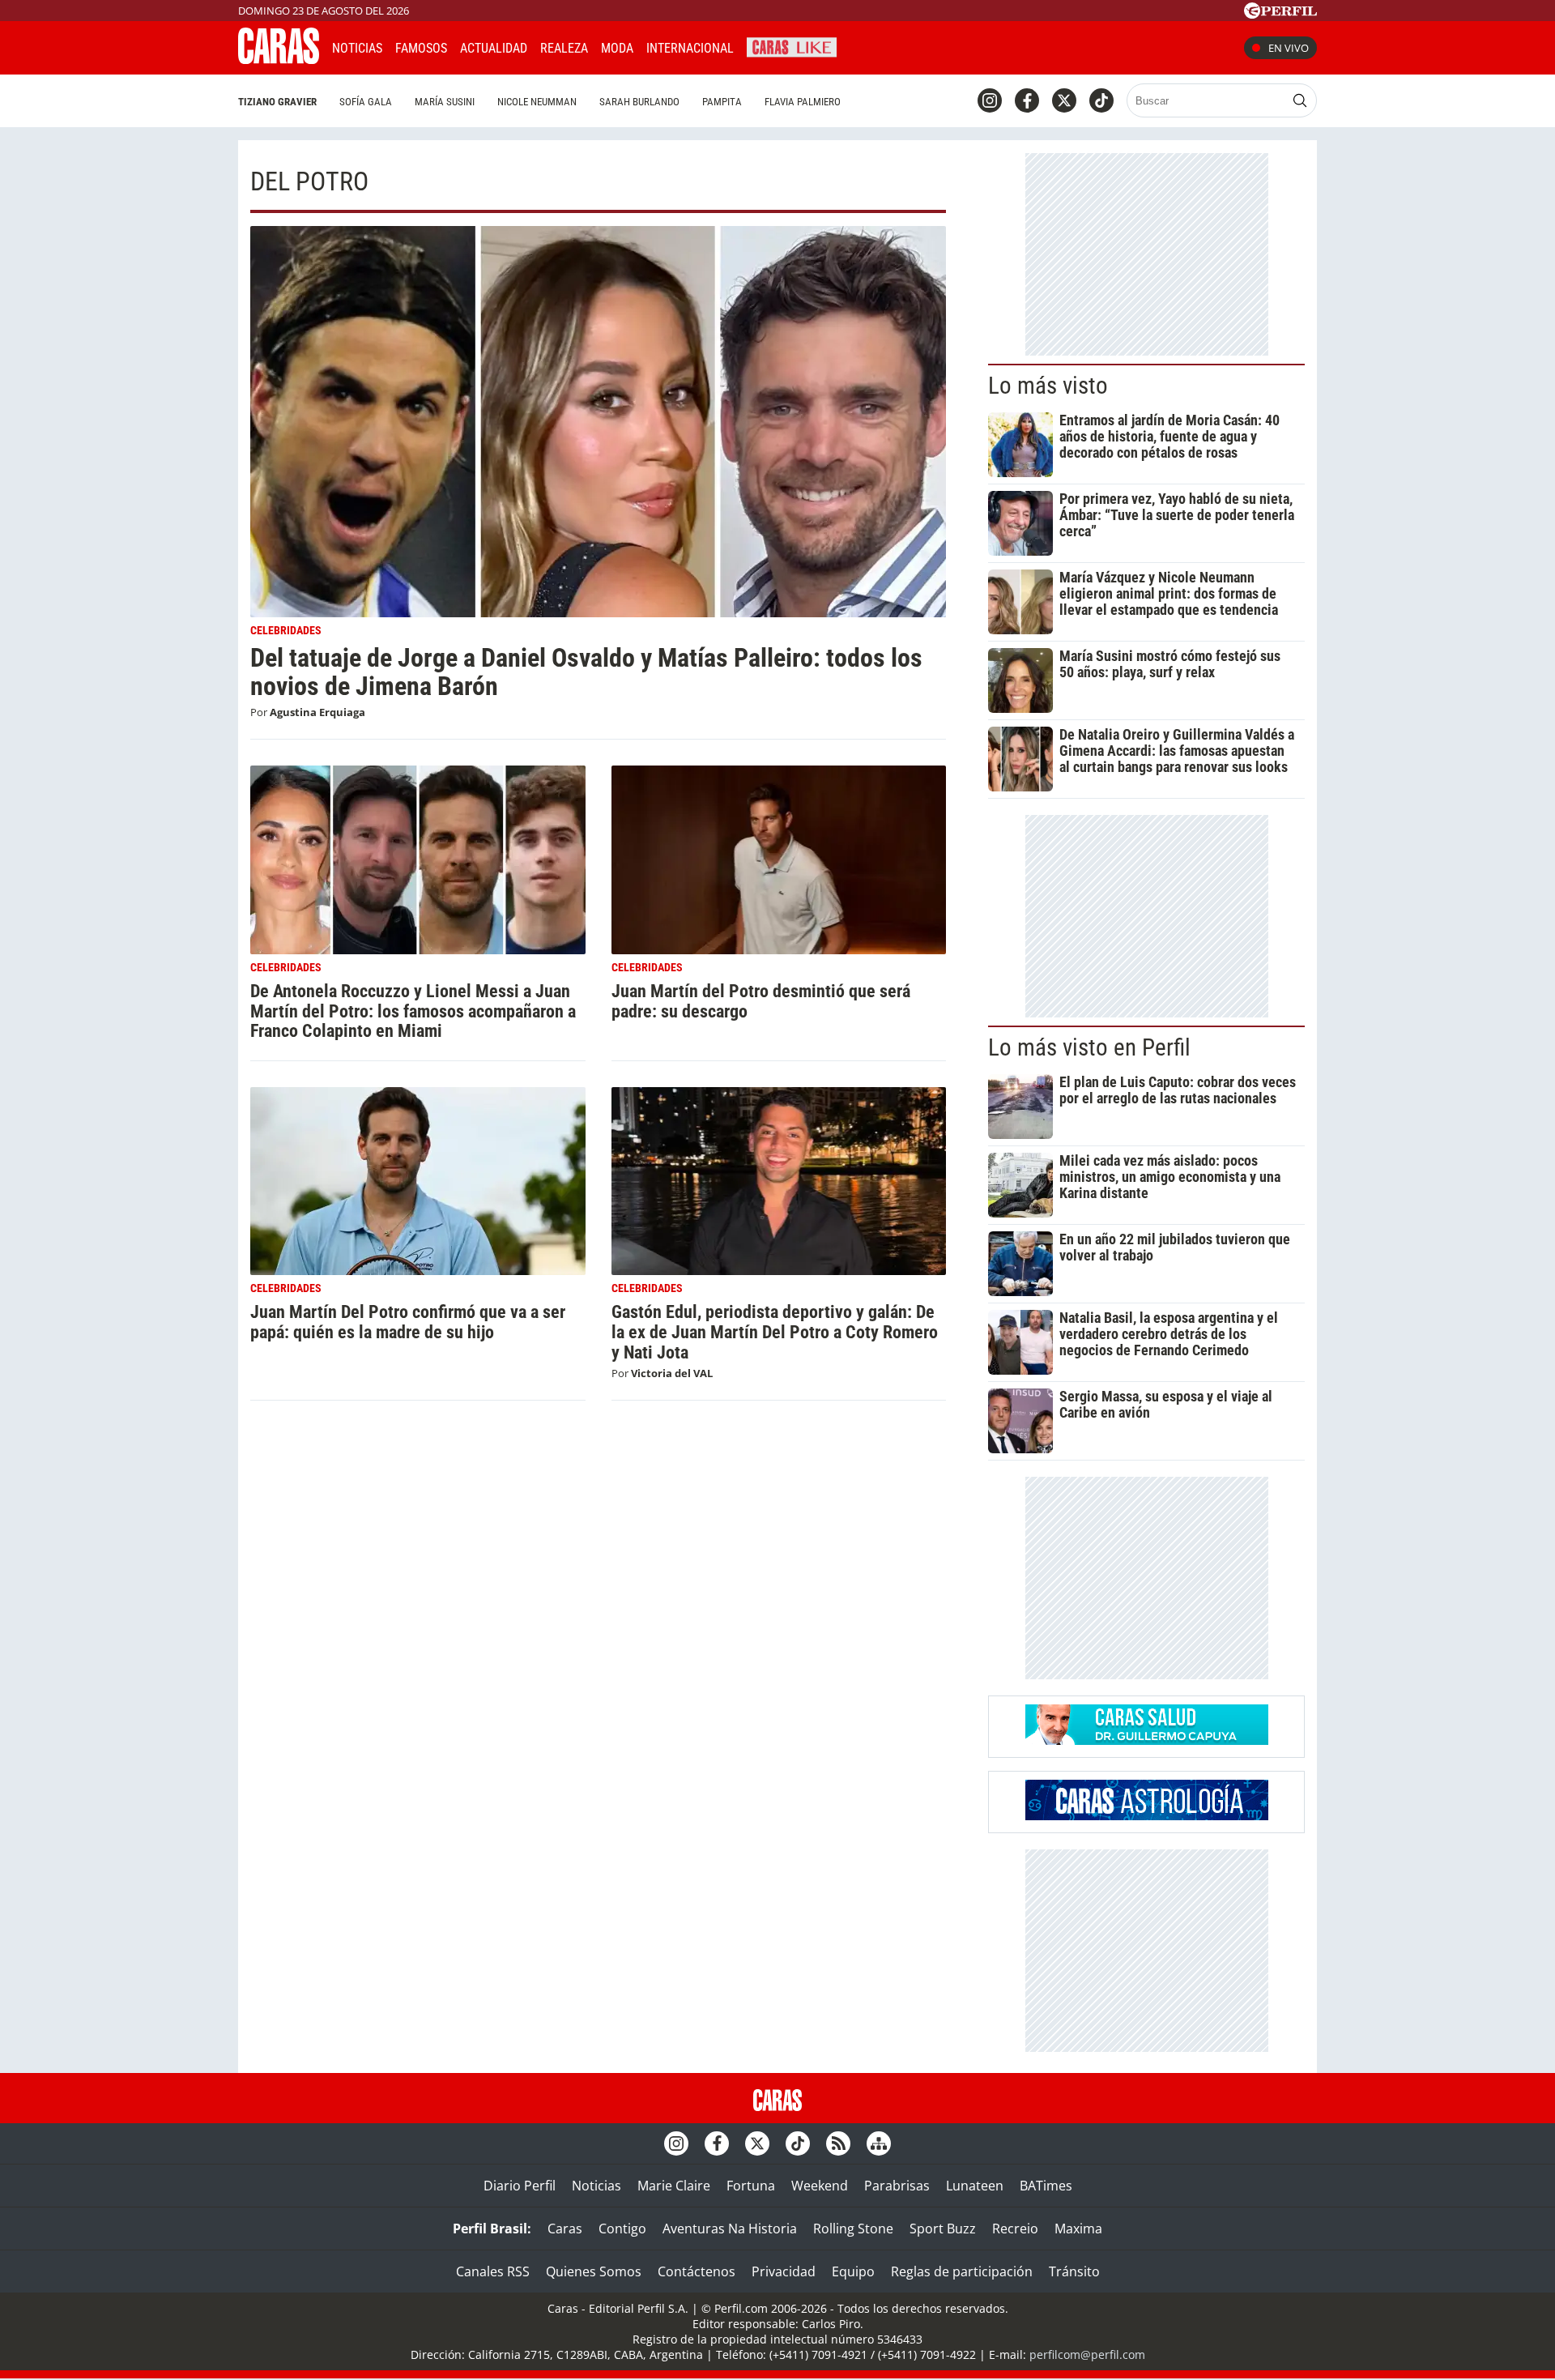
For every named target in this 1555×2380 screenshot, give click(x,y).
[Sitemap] (879, 2143)
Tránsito (1074, 2271)
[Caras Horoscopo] (1147, 1815)
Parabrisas (897, 2186)
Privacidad (784, 2271)
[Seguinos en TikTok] (1101, 100)
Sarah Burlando (639, 102)
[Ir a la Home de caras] (279, 59)
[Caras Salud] (1147, 1740)
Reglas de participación (962, 2271)
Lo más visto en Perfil (1089, 1047)
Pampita (722, 102)
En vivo (1289, 48)
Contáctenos (697, 2271)
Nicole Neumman (537, 102)
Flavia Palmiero (803, 102)
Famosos (421, 48)
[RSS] (838, 2143)
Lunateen (975, 2186)
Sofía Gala (366, 102)
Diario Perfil (520, 2186)
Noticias (357, 48)
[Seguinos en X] (1064, 100)
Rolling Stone (853, 2229)
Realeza (564, 48)
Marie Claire (674, 2186)
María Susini (445, 102)
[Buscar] (1300, 100)
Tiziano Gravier (277, 102)
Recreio (1015, 2229)
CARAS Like (792, 46)
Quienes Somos (594, 2271)
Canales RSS (493, 2271)
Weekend (820, 2186)
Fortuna (751, 2186)
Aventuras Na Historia (730, 2229)
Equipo (853, 2271)
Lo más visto (1048, 386)
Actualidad (494, 48)
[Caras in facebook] (1027, 100)
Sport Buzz (943, 2229)
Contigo (622, 2229)
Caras (565, 2229)
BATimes (1046, 2186)
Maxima (1078, 2229)
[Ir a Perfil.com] (1280, 14)
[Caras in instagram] (990, 100)
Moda (617, 48)
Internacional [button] (690, 48)
